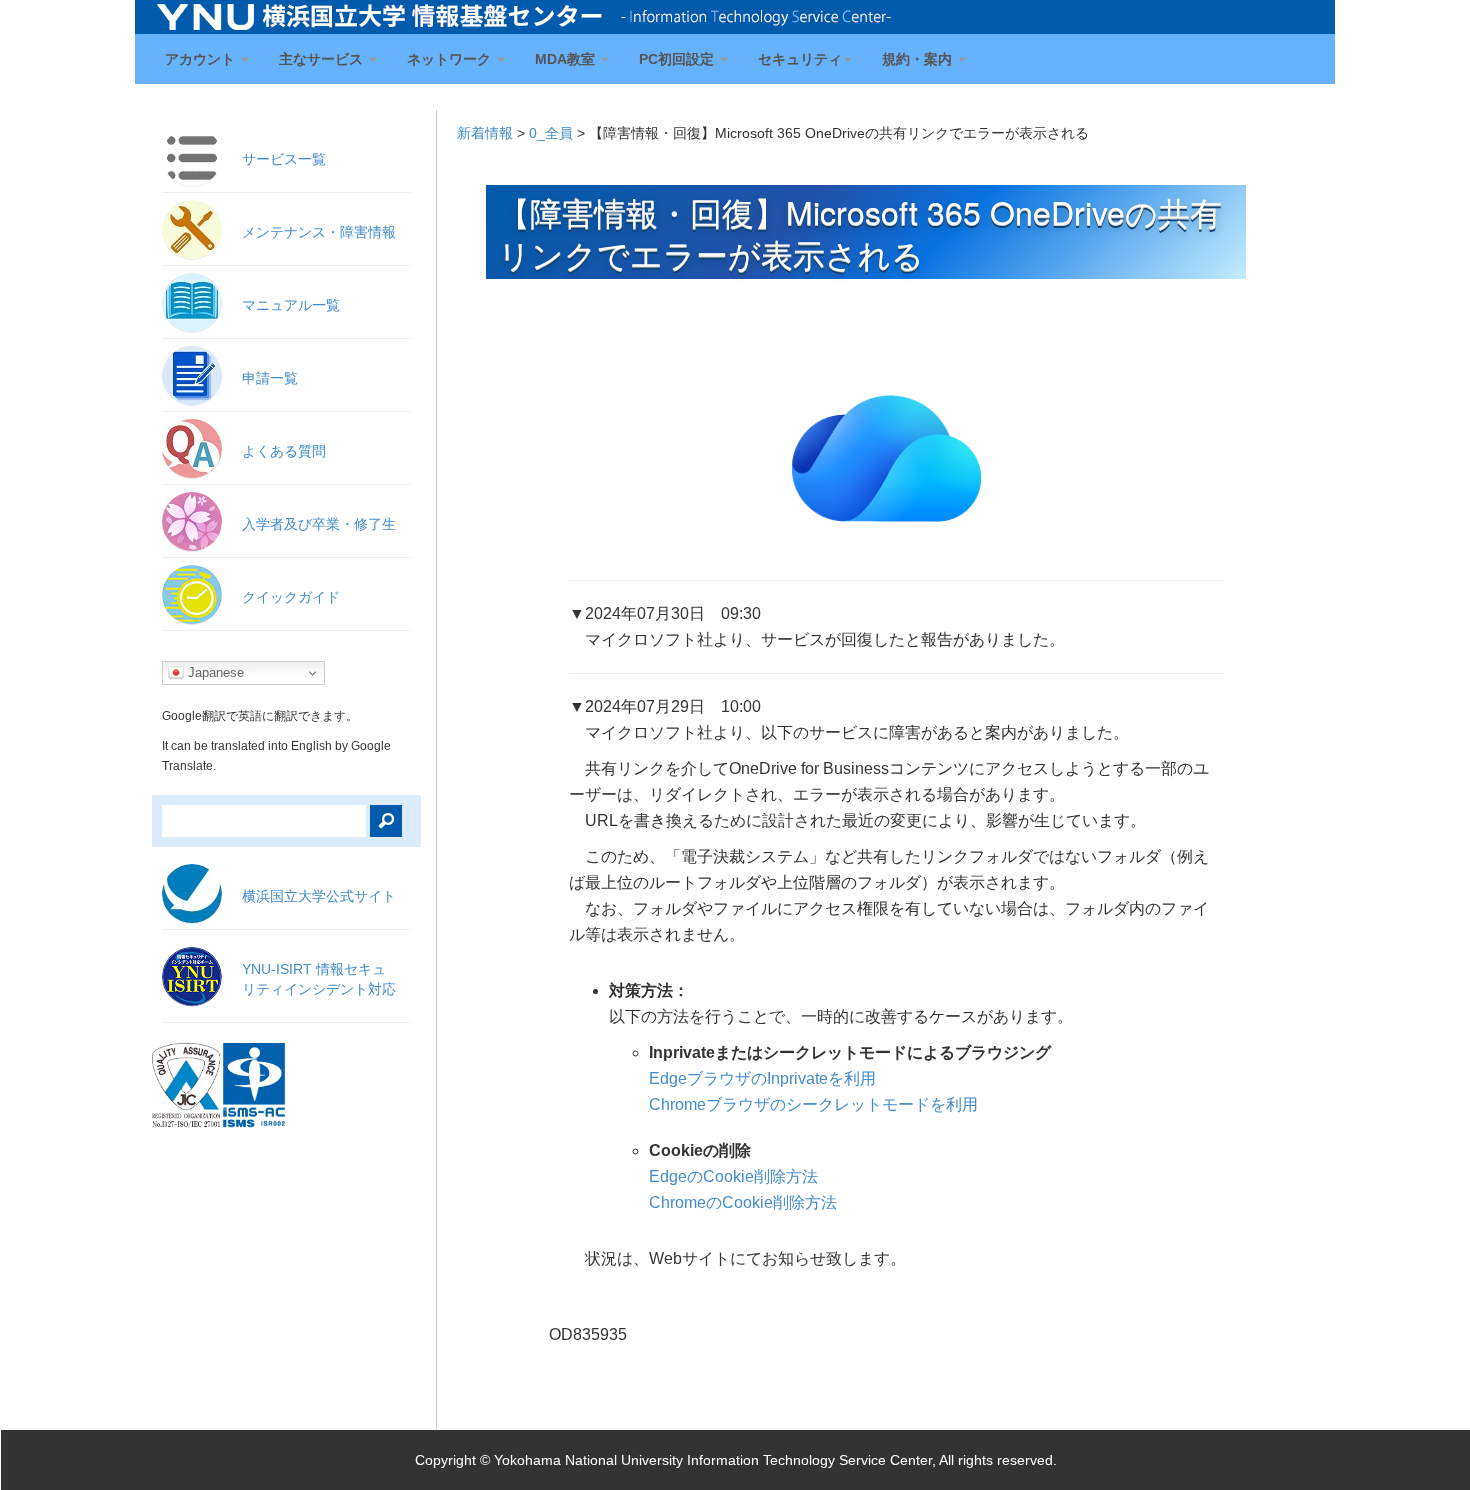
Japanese (214, 672)
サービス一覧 (284, 159)
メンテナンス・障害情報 (319, 232)
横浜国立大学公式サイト (319, 896)
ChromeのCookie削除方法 (743, 1202)
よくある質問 (284, 451)
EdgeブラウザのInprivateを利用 (762, 1078)
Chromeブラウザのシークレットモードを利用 (813, 1104)
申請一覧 (270, 378)
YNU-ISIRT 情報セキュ (319, 979)
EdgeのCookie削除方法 (733, 1176)
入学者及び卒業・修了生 (319, 524)
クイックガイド (291, 597)
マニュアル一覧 (291, 305)
